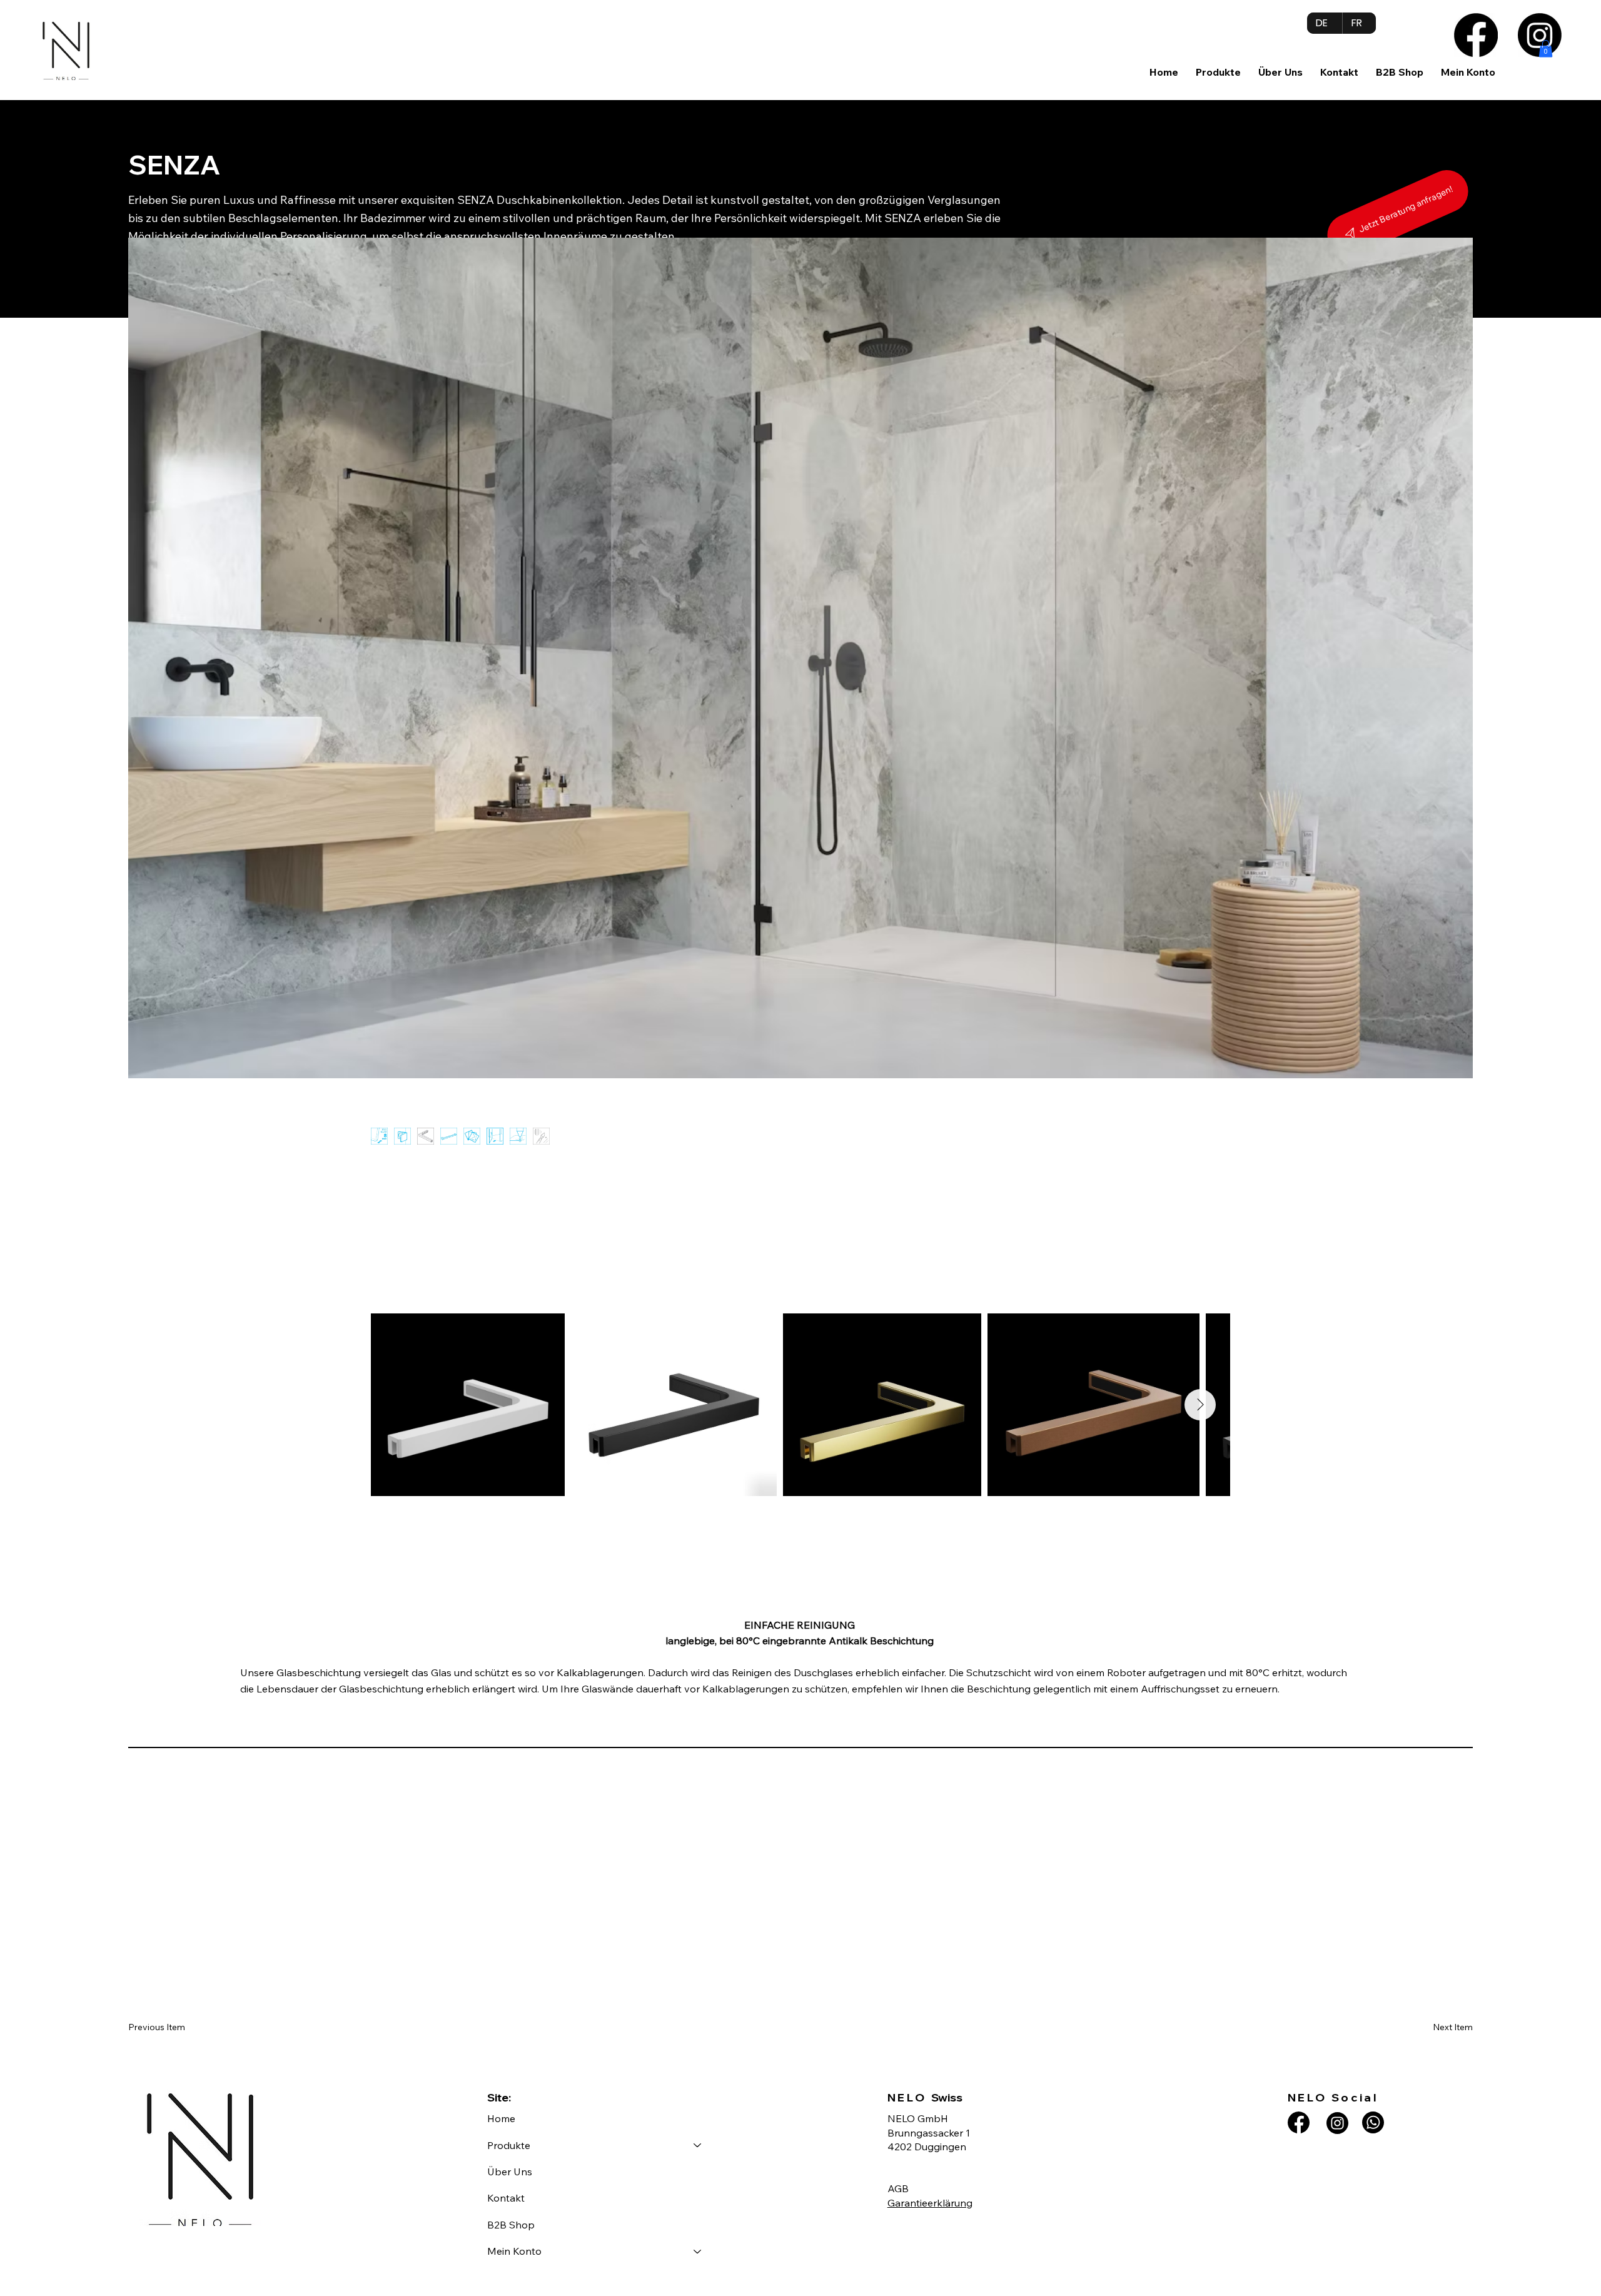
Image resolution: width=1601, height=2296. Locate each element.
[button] (1218, 72)
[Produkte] (698, 2145)
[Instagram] (1540, 35)
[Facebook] (1476, 35)
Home (501, 2118)
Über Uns (510, 2172)
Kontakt (506, 2198)
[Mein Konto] (698, 2251)
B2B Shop (511, 2225)
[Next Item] (1200, 1405)
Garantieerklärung (930, 2203)
